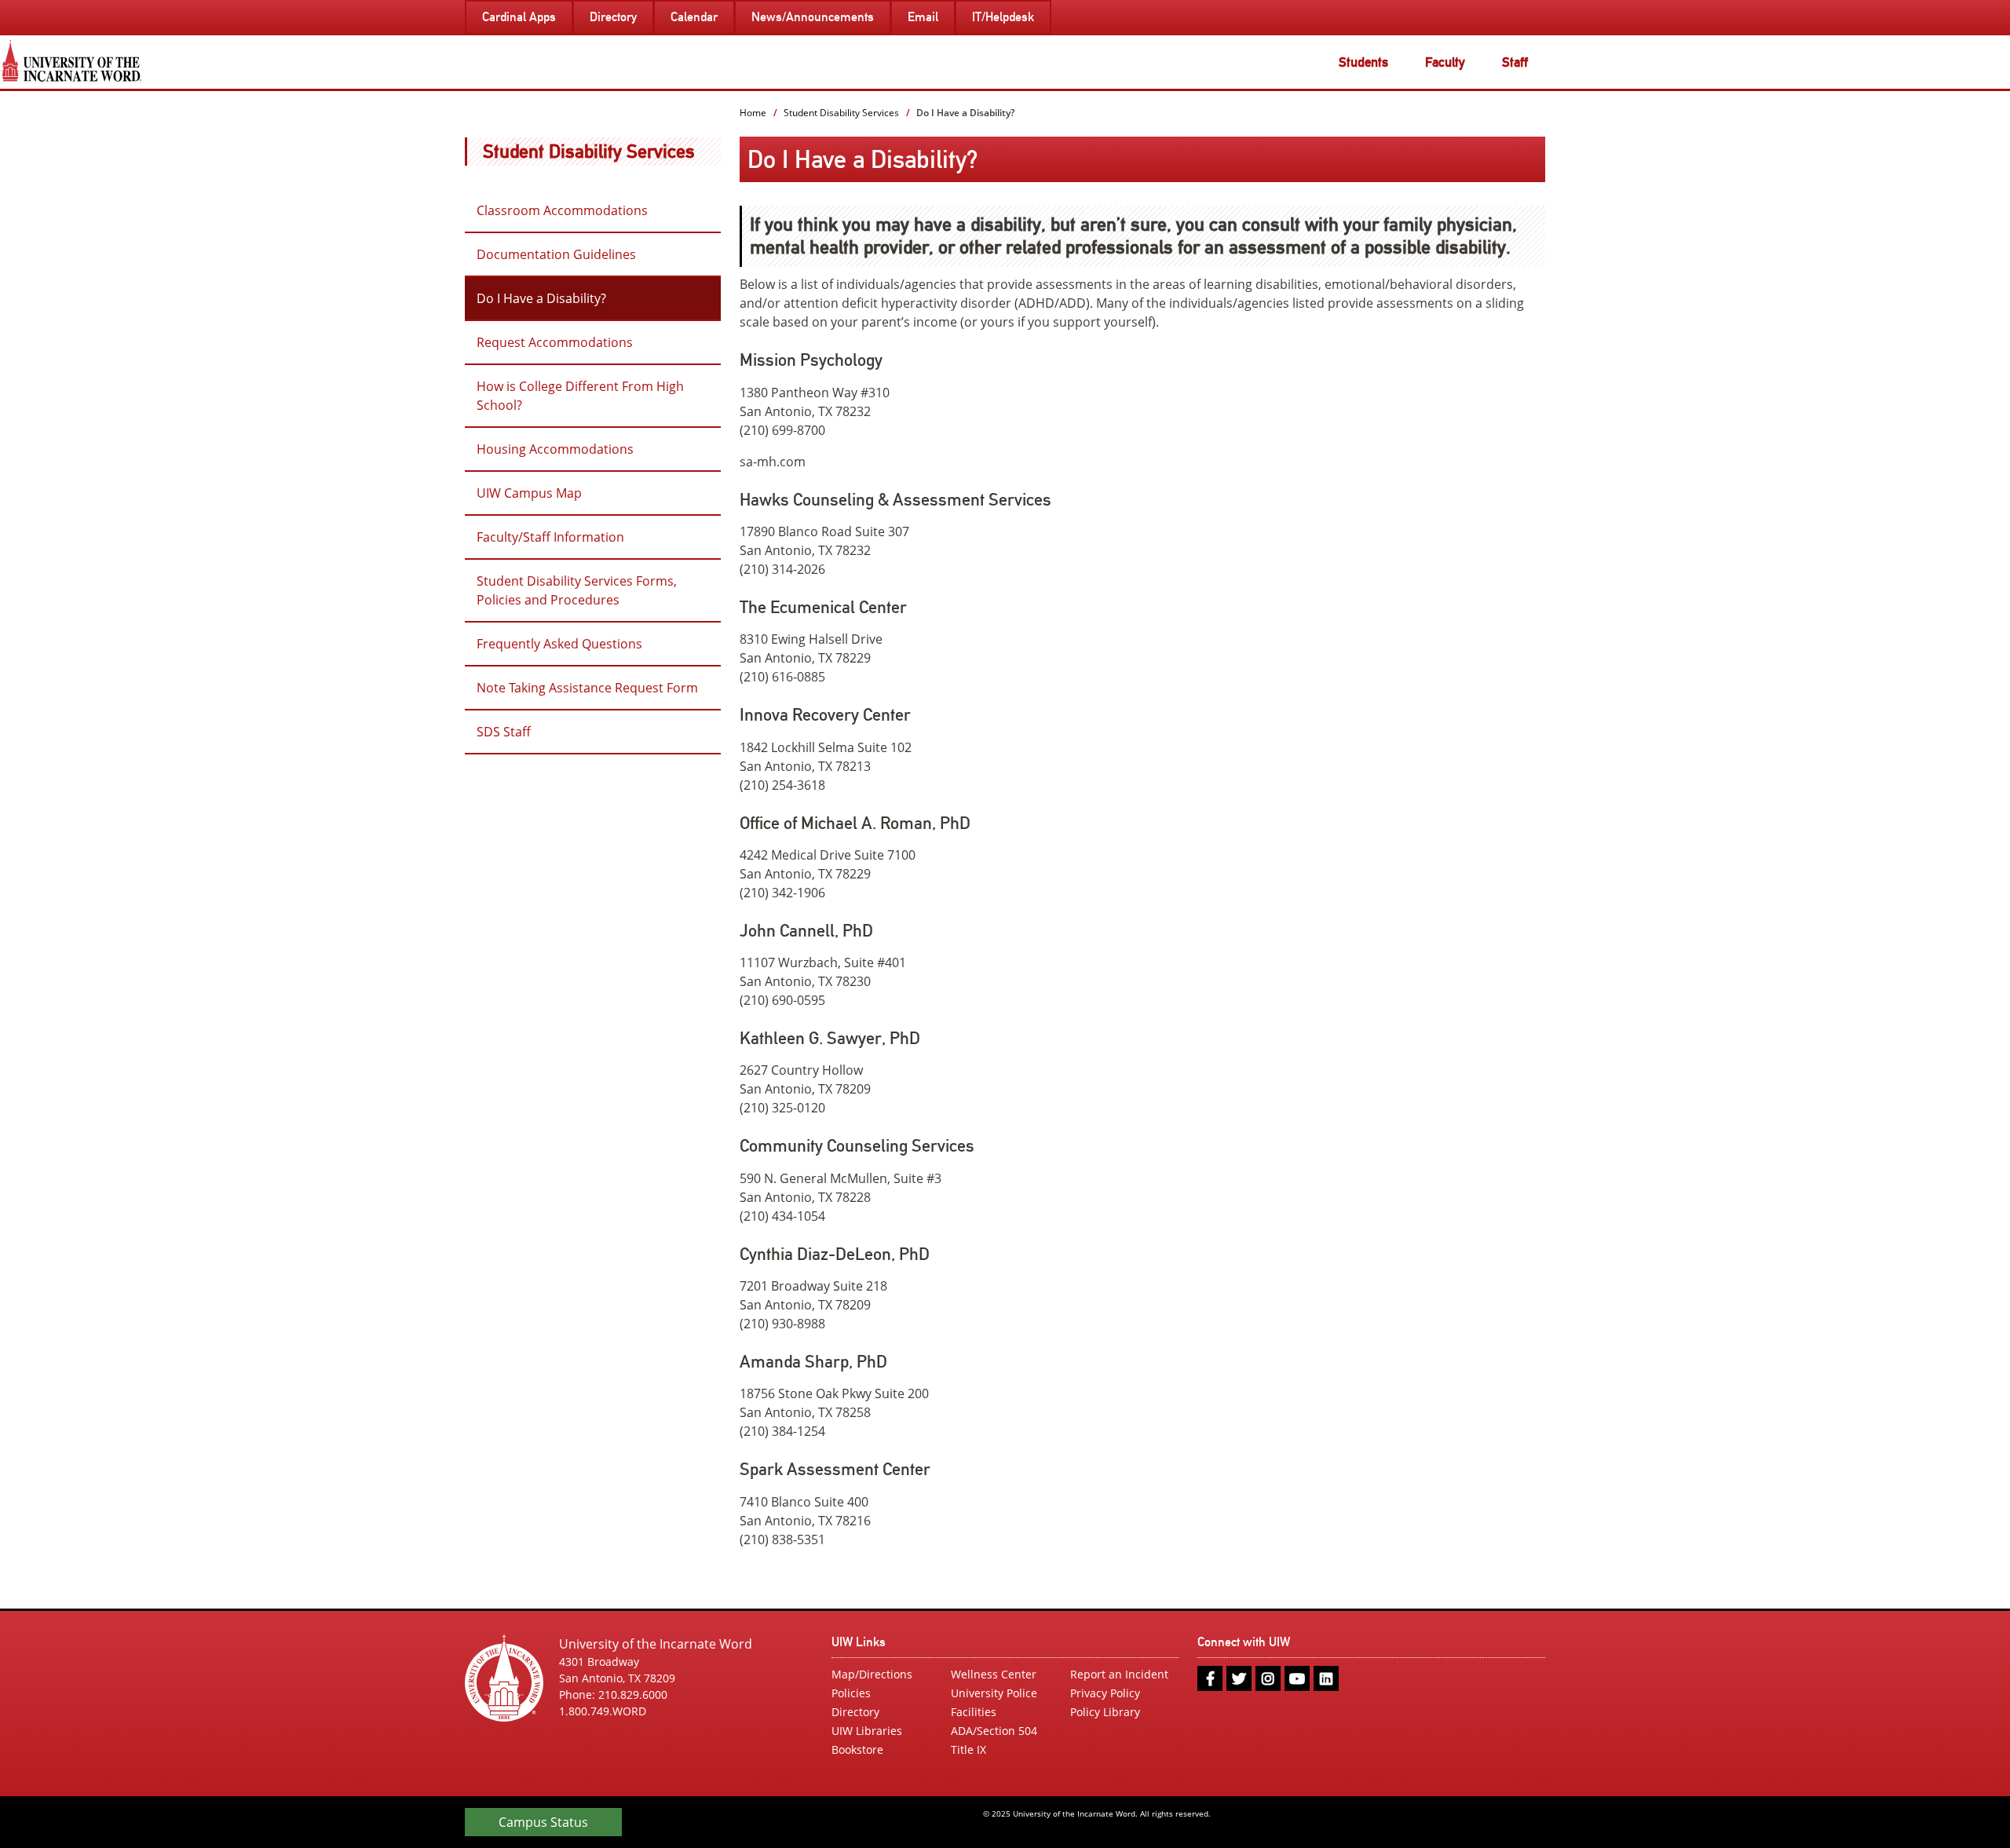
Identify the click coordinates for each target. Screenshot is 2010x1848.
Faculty (1445, 62)
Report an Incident (1119, 1674)
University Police (994, 1693)
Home (753, 113)
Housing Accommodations (555, 449)
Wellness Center (994, 1674)
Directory (855, 1712)
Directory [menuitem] (613, 17)
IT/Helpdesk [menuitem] (1003, 17)
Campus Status (543, 1822)
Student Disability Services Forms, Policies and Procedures (577, 590)
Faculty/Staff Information (550, 537)
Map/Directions (872, 1674)
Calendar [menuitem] (694, 17)
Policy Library (1105, 1712)
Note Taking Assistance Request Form (587, 688)
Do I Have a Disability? (541, 298)
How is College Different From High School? (580, 396)
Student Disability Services (589, 151)
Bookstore (857, 1749)
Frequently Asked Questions (559, 644)
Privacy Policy (1105, 1693)
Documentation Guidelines (556, 254)
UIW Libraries (867, 1731)
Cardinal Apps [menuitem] (519, 17)
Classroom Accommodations (562, 210)
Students (1363, 62)
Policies (851, 1693)
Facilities (974, 1712)
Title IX (968, 1749)
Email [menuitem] (923, 17)
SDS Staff (504, 732)
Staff (1515, 62)
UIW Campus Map (529, 493)
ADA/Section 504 (994, 1731)
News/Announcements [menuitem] (813, 17)
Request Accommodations (555, 342)
